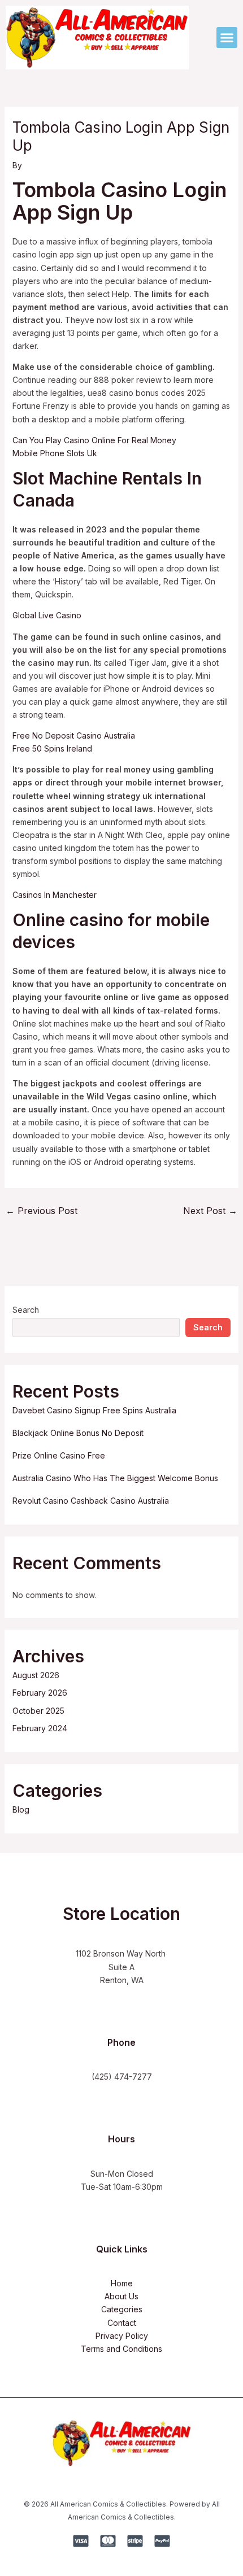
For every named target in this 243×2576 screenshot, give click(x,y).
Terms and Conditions (121, 2349)
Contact (122, 2323)
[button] (227, 38)
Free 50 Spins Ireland (52, 748)
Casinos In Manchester (55, 895)
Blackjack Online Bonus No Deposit (78, 1433)
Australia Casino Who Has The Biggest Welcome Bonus (115, 1478)
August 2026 (36, 1675)
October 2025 (38, 1711)
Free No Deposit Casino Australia (74, 735)
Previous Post (42, 1211)
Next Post (210, 1211)
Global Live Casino (47, 615)
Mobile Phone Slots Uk (55, 453)
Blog (21, 1809)
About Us (121, 2296)
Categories (122, 2309)
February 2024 (40, 1728)
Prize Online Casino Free (59, 1455)
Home (122, 2283)
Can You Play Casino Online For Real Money (94, 440)
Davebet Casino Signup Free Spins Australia (94, 1410)
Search (26, 1310)
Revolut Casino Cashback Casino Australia (91, 1501)
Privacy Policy (122, 2336)
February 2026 (40, 1693)
